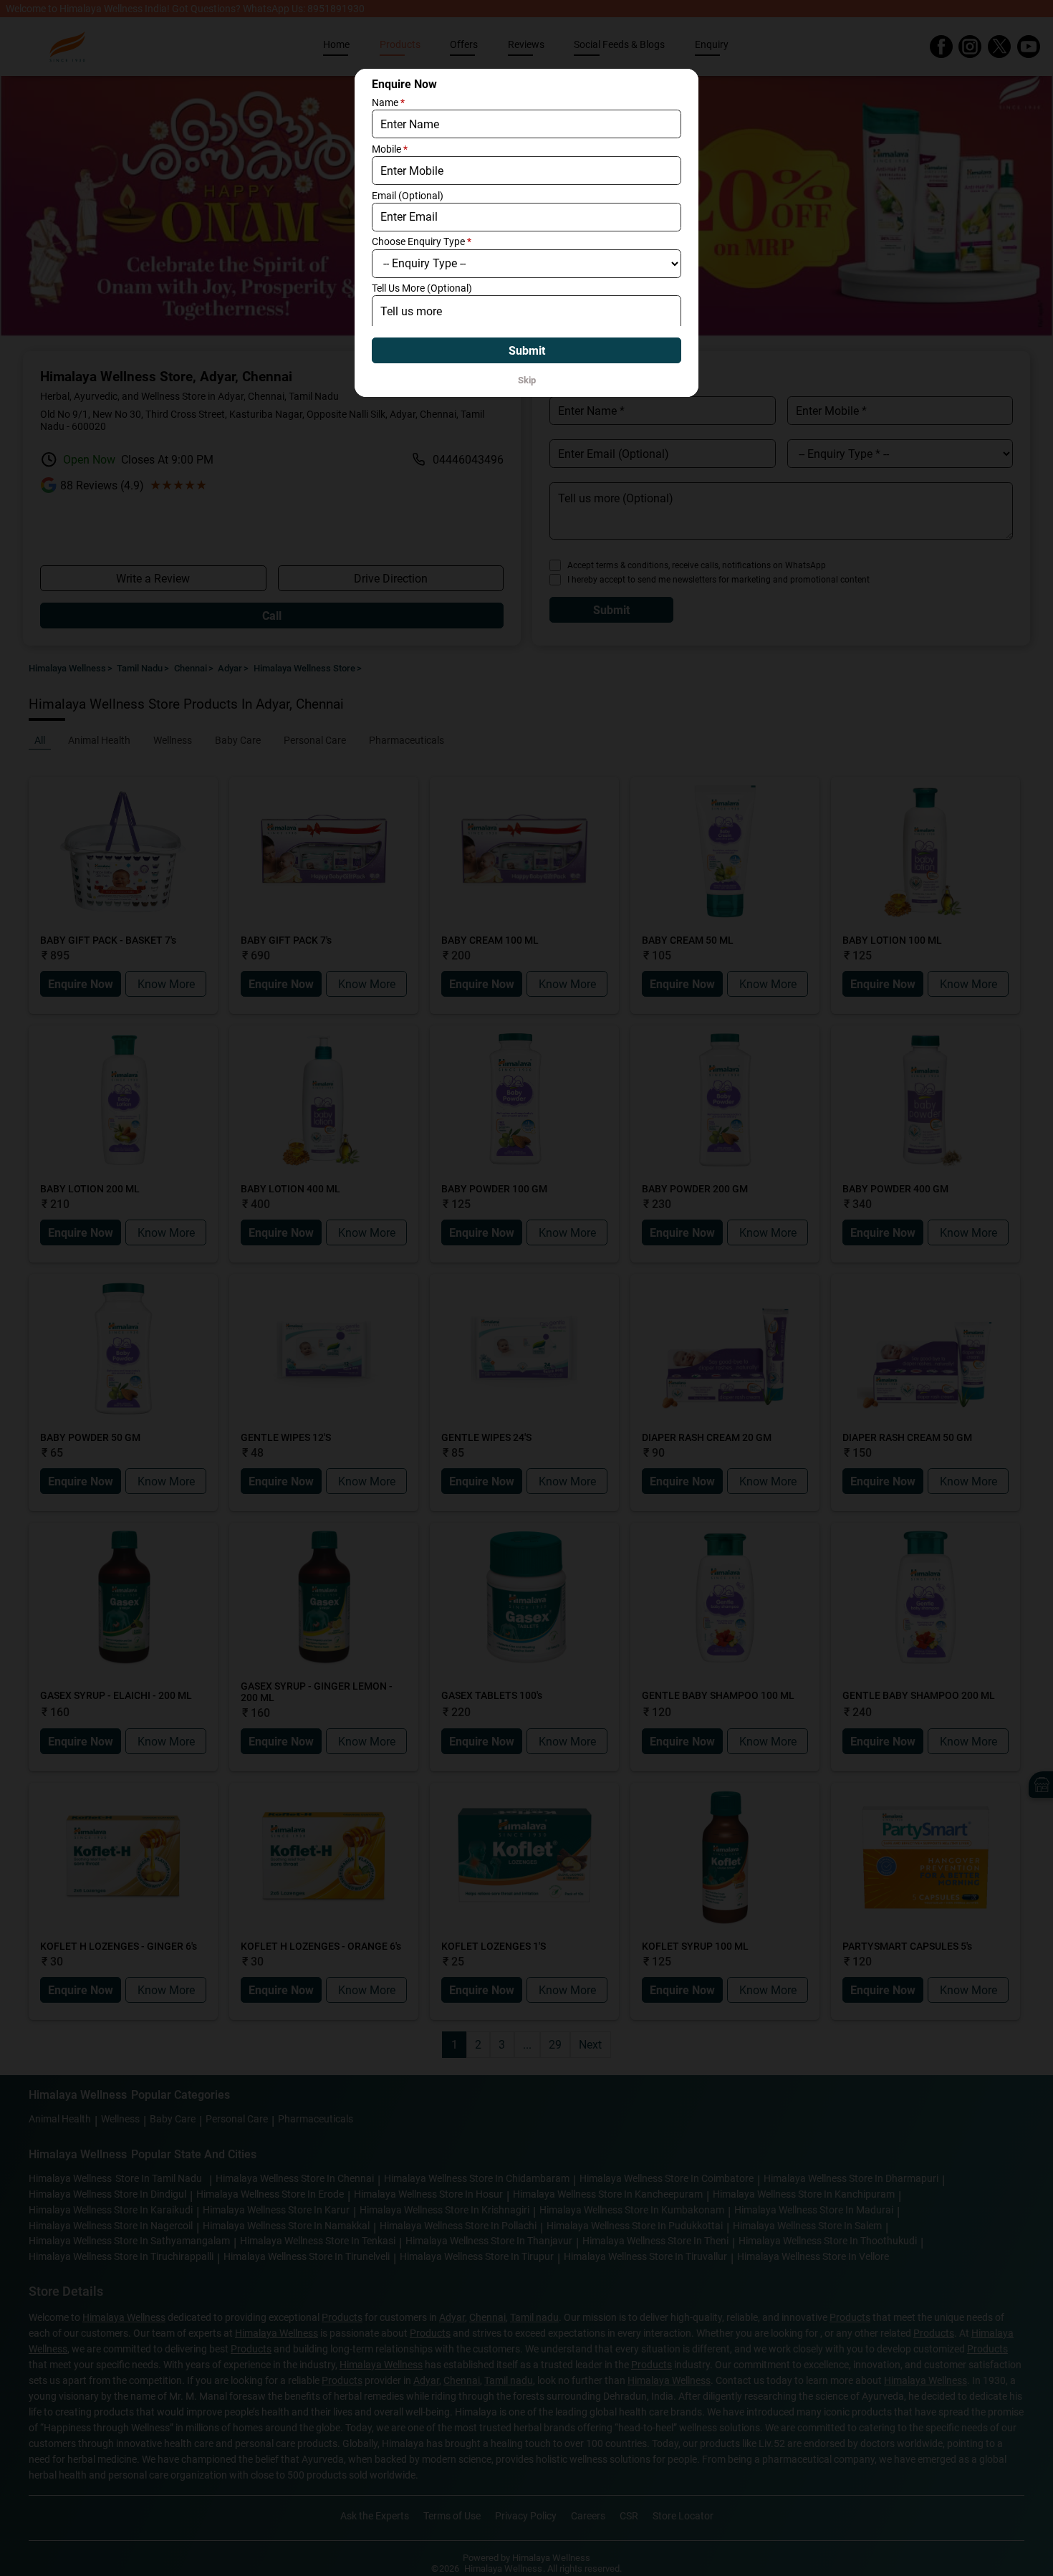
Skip (527, 380)
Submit (527, 351)
